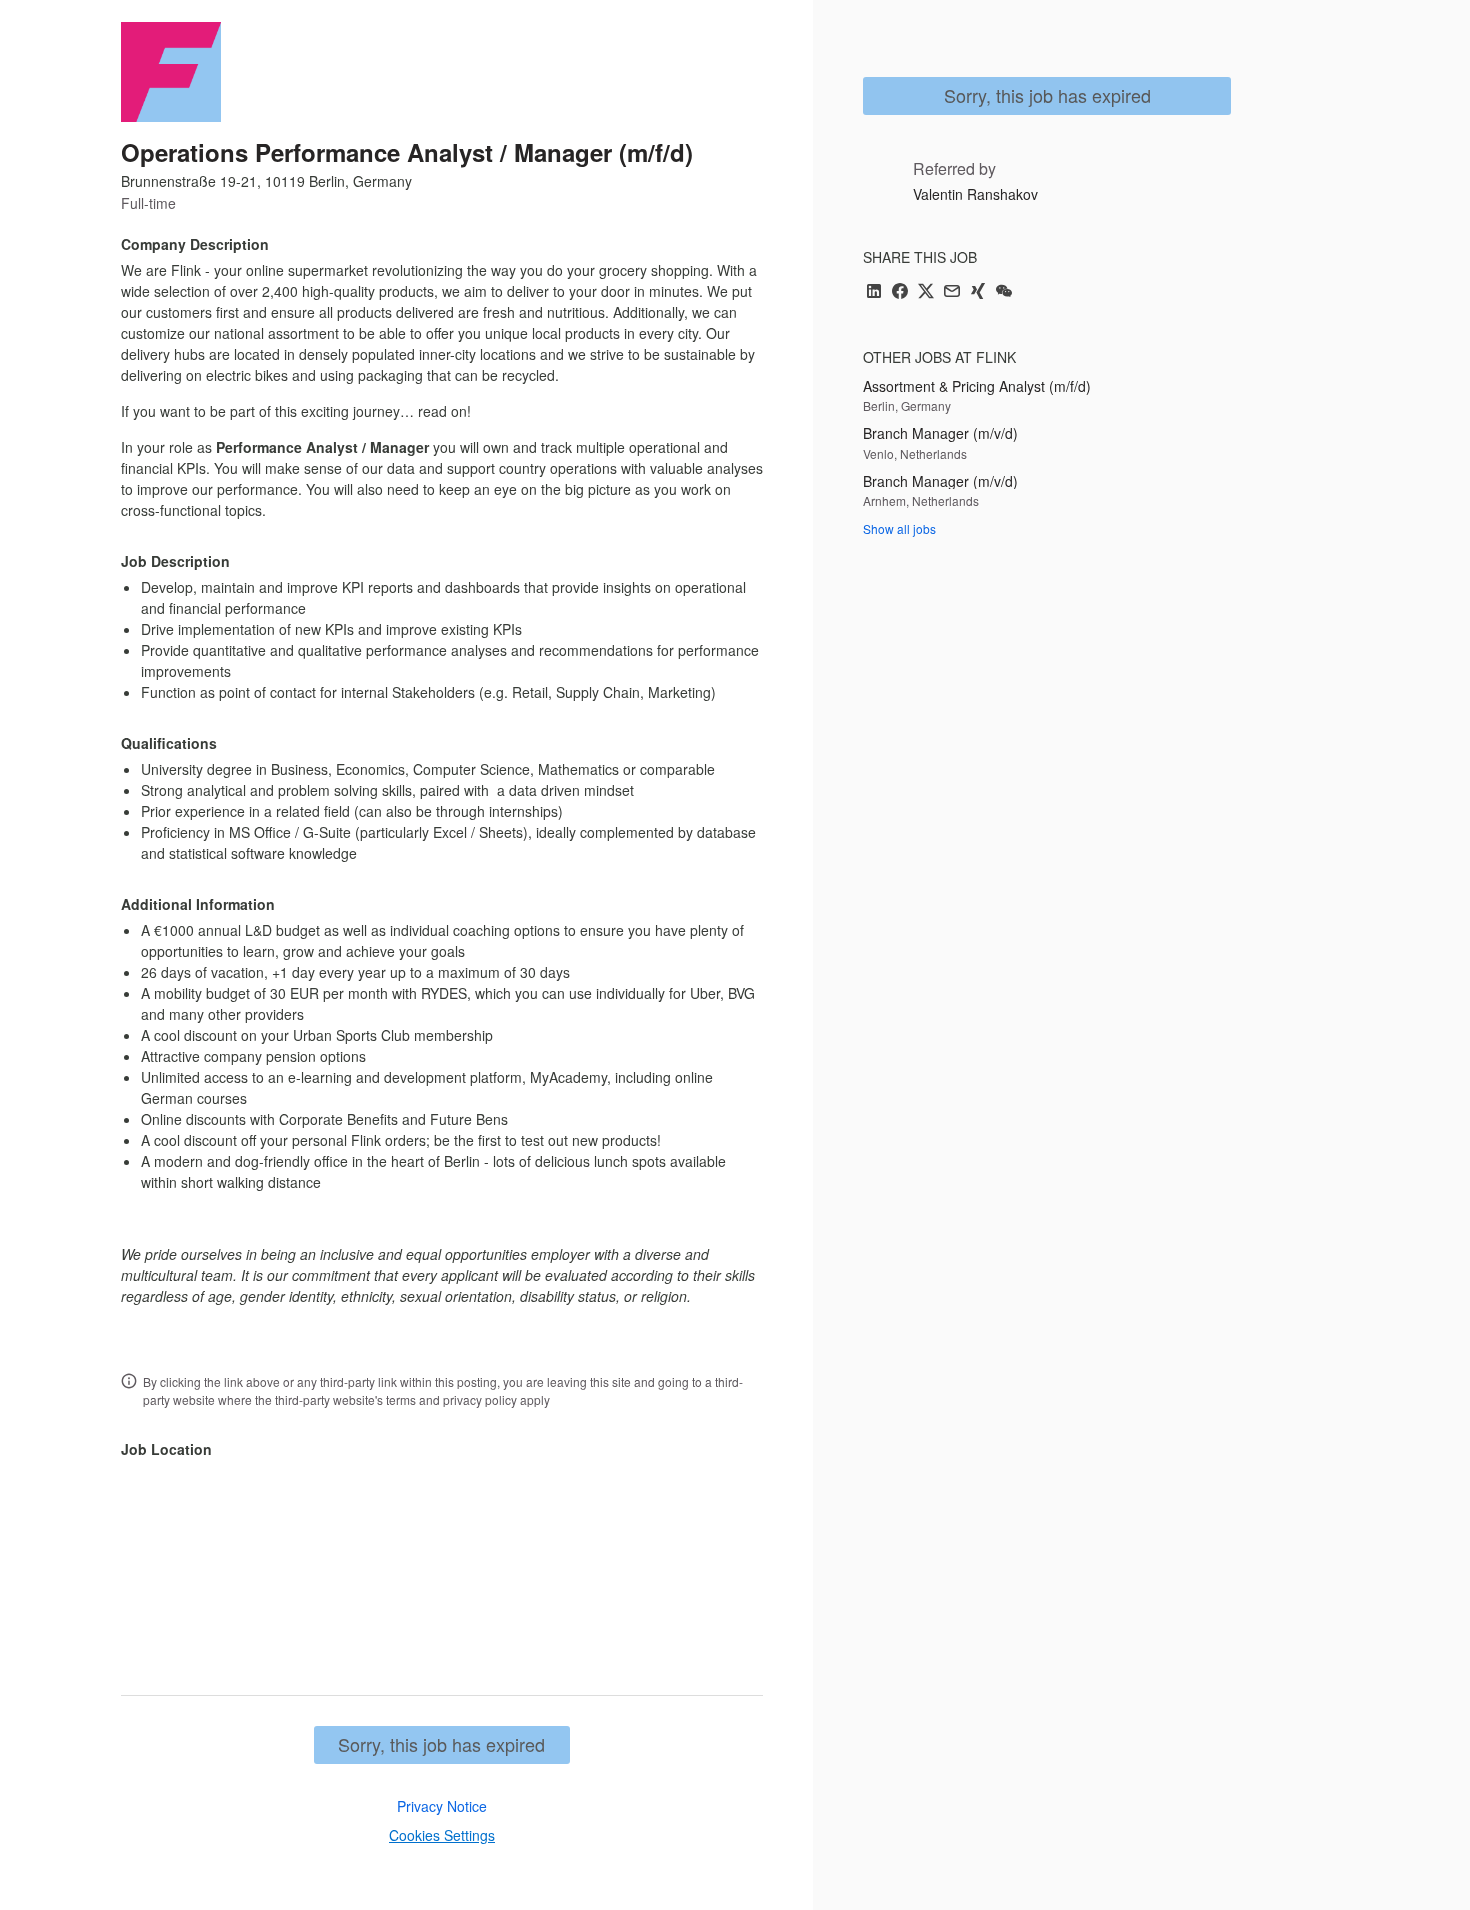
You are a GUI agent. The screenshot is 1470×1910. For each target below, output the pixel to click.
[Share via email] (952, 292)
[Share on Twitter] (926, 292)
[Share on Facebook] (900, 292)
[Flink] (171, 72)
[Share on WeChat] (1004, 292)
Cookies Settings (442, 1835)
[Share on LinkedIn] (874, 292)
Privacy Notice (442, 1806)
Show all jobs (899, 528)
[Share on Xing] (978, 292)
